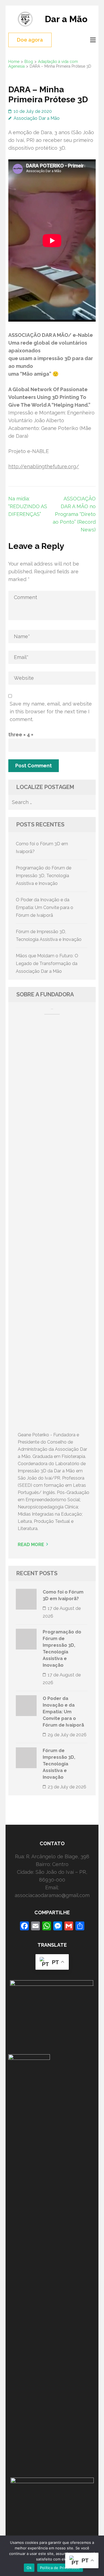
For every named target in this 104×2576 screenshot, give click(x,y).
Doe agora (30, 40)
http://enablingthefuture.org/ (44, 466)
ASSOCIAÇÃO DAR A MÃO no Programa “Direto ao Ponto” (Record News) (74, 514)
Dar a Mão (66, 19)
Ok (29, 2568)
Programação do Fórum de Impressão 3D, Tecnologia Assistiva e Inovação (44, 876)
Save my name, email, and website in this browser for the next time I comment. (51, 712)
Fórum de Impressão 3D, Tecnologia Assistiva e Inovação (59, 1764)
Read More (31, 1545)
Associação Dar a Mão (37, 118)
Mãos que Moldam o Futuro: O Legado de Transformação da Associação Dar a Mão (47, 964)
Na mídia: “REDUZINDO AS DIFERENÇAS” (28, 506)
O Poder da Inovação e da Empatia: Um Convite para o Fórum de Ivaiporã (45, 908)
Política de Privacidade (60, 2568)
